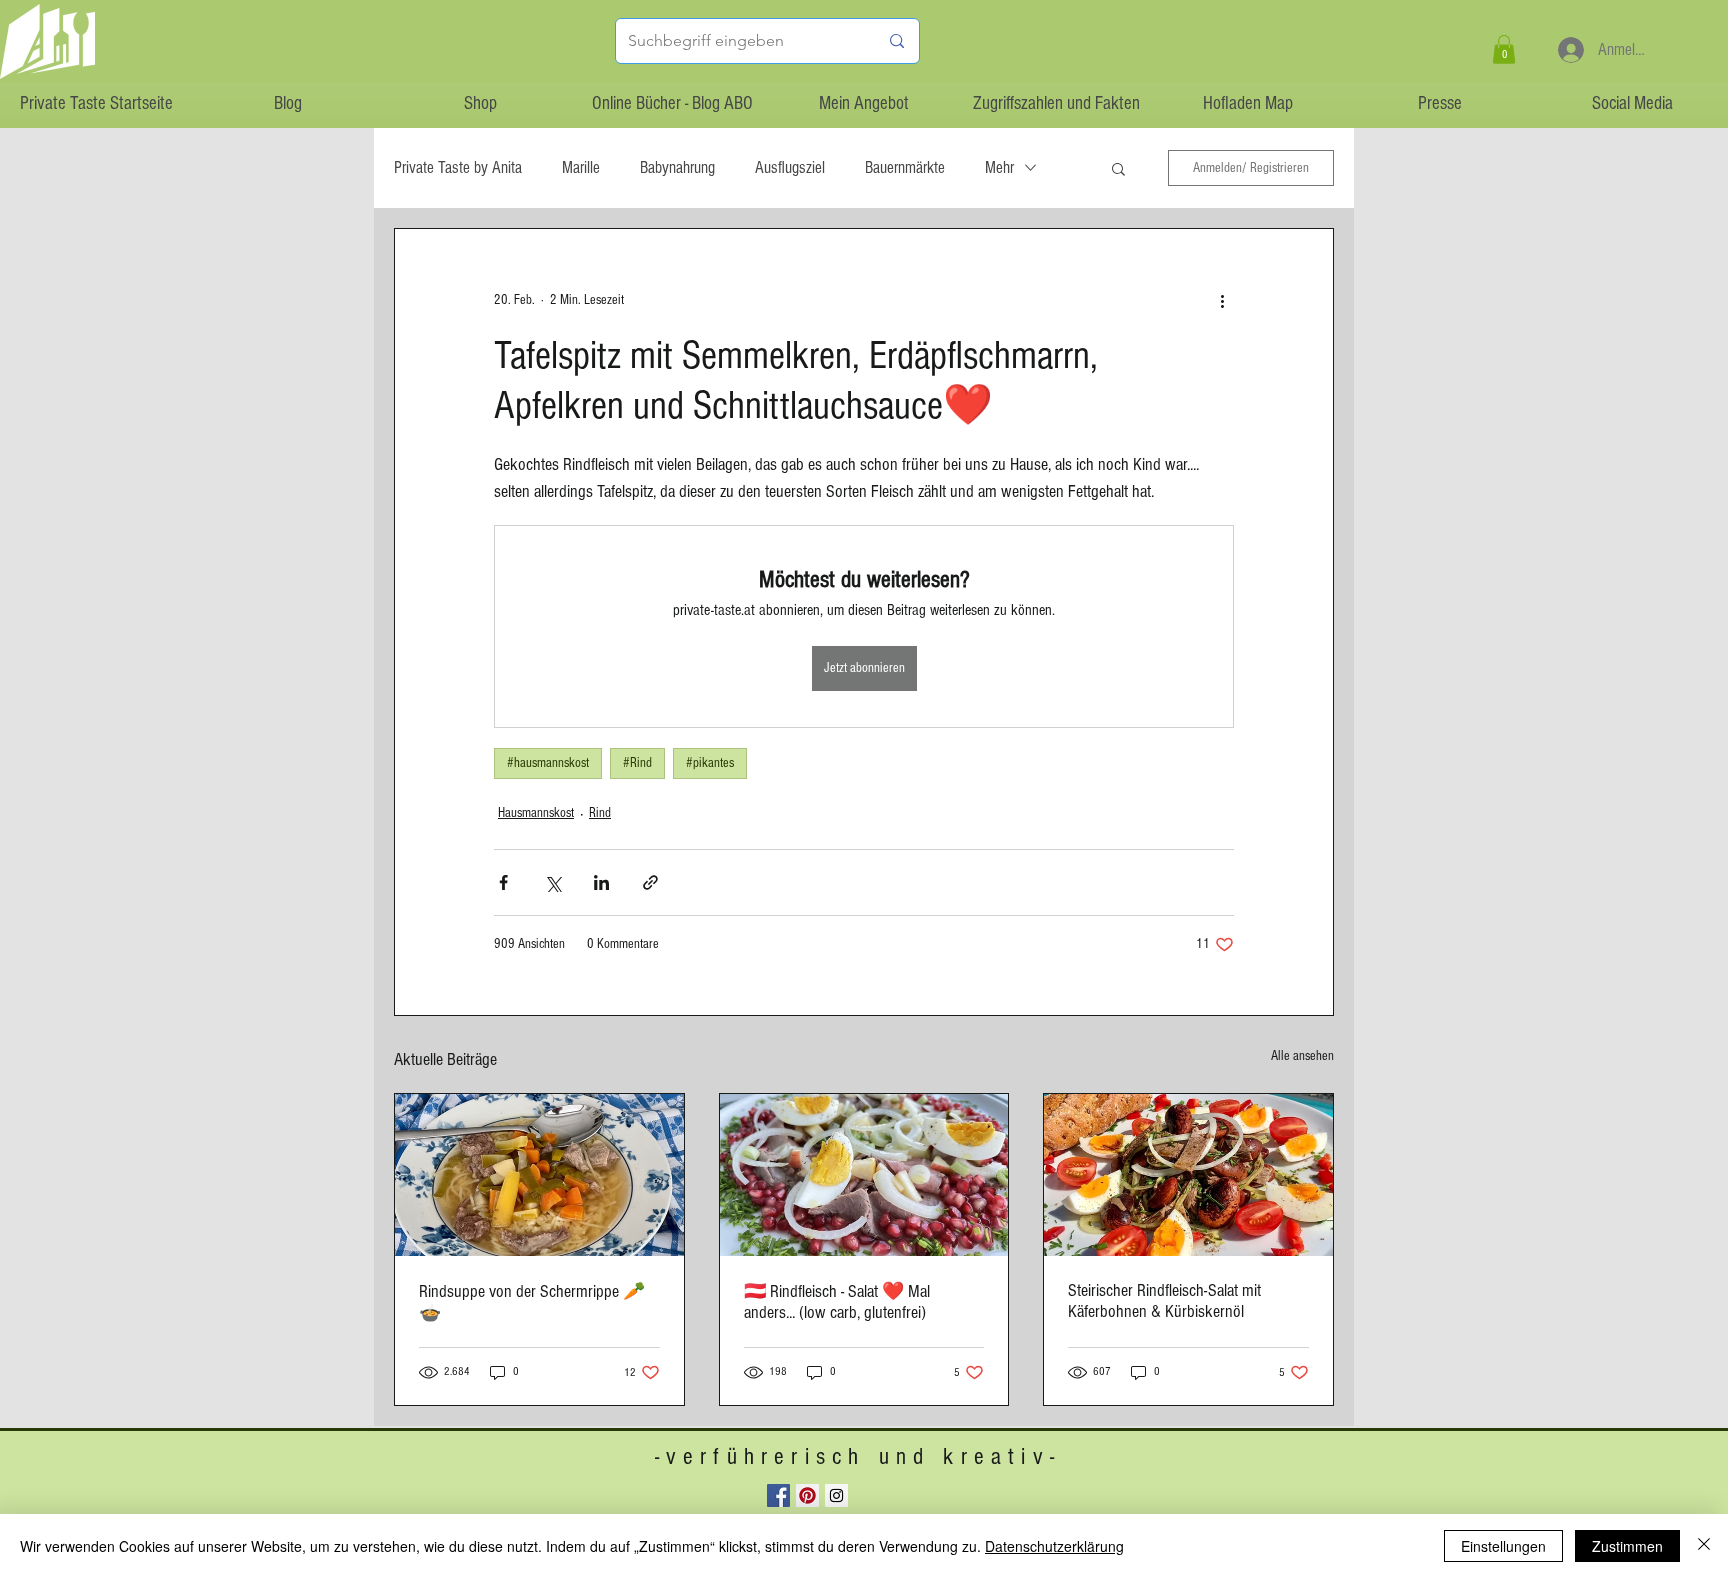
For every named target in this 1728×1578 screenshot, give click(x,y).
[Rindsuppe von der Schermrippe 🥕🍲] (539, 1175)
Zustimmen (1627, 1546)
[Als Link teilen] (650, 882)
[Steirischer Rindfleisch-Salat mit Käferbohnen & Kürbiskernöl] (1188, 1175)
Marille (581, 167)
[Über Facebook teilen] (503, 882)
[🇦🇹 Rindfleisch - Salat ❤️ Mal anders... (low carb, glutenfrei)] (864, 1175)
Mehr (999, 167)
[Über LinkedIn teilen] (601, 882)
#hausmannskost (548, 763)
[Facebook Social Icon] (778, 1495)
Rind (600, 813)
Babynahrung (677, 167)
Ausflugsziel (790, 167)
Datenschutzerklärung (1054, 1546)
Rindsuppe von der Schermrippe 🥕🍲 (532, 1302)
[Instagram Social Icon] (836, 1495)
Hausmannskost (536, 813)
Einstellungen (1503, 1546)
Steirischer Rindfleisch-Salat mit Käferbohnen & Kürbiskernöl (1164, 1301)
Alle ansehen (1302, 1056)
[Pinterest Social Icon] (807, 1495)
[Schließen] (1704, 1546)
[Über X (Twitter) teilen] (552, 882)
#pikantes (710, 763)
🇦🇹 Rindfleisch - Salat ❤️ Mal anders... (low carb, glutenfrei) (837, 1302)
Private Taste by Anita (458, 167)
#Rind (637, 763)
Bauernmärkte (905, 167)
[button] (1504, 49)
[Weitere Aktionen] (1222, 301)
